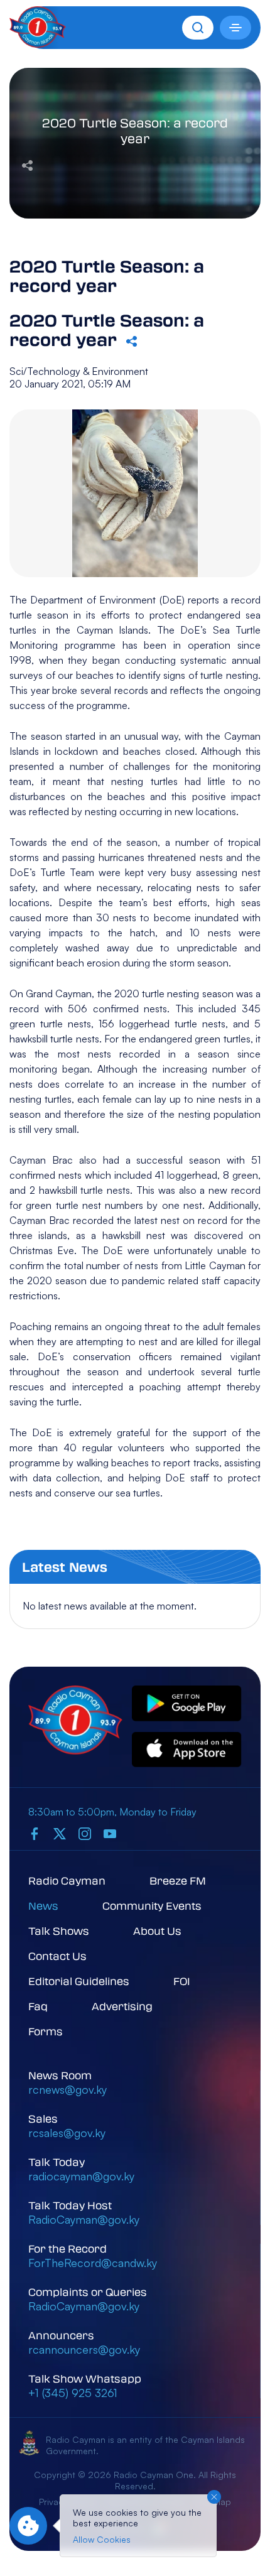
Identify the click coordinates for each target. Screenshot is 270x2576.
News (43, 1906)
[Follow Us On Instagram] (85, 1833)
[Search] (198, 28)
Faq (38, 2006)
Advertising (122, 2006)
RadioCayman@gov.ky (84, 2219)
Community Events (152, 1906)
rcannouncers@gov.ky (84, 2349)
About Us (157, 1931)
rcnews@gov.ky (67, 2089)
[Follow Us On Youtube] (110, 1833)
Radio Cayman (67, 1881)
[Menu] (235, 28)
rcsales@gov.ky (67, 2133)
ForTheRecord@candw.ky (93, 2263)
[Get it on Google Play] (187, 1704)
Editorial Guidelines (79, 1981)
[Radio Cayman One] (38, 44)
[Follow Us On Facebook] (35, 1833)
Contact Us (57, 1956)
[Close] (214, 2497)
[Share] (27, 164)
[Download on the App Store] (187, 1751)
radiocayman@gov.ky (81, 2176)
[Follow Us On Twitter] (60, 1833)
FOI (182, 1981)
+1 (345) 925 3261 (73, 2393)
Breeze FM (178, 1881)
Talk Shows (59, 1931)
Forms (46, 2031)
